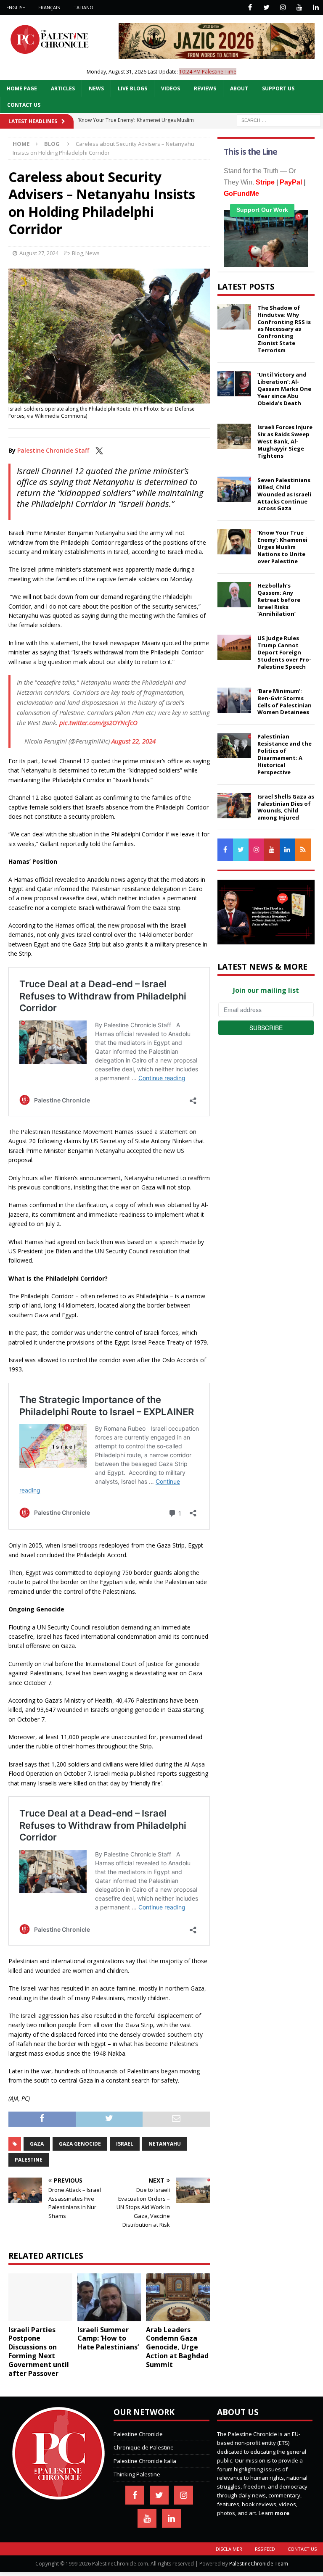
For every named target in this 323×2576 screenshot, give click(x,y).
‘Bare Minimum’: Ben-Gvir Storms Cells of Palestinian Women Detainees (285, 702)
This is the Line (250, 152)
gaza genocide (80, 2144)
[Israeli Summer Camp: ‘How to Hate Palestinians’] (109, 2297)
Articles (63, 88)
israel (125, 2144)
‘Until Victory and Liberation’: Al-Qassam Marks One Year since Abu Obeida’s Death (284, 389)
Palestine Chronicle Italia (145, 2461)
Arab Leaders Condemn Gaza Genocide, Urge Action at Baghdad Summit (177, 2347)
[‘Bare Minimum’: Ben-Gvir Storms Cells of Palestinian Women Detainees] (234, 700)
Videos (171, 88)
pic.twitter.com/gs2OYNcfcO (98, 722)
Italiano (83, 7)
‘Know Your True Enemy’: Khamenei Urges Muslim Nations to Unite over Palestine (282, 547)
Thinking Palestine (137, 2474)
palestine (29, 2160)
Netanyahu (165, 2144)
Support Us (278, 88)
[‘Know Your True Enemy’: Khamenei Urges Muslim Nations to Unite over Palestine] (234, 542)
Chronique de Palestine (144, 2447)
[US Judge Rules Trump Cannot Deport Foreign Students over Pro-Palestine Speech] (234, 647)
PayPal (291, 182)
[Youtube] (299, 7)
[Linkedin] (316, 7)
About (239, 88)
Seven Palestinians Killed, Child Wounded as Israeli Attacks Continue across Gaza (284, 494)
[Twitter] (266, 7)
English (16, 7)
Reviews (205, 88)
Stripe (265, 182)
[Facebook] (250, 7)
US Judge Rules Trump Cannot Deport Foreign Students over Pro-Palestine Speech (284, 652)
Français (49, 7)
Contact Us (24, 105)
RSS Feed (265, 2549)
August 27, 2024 (39, 253)
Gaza (37, 2144)
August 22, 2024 (134, 741)
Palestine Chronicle (138, 2434)
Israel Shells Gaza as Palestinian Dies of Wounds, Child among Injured (286, 807)
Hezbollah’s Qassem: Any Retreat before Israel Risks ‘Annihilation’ (279, 600)
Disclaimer (229, 2549)
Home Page (22, 88)
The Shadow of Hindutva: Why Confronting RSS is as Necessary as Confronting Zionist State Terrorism (284, 329)
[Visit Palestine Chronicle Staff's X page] (99, 450)
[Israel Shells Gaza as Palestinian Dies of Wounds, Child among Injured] (234, 806)
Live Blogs (132, 88)
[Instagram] (283, 7)
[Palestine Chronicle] (58, 2495)
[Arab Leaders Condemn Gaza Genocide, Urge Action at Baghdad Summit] (178, 2297)
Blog (77, 253)
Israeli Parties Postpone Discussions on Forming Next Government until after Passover (39, 2352)
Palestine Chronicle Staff (53, 450)
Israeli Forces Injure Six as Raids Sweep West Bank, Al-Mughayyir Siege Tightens (285, 441)
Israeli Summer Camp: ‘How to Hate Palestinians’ (108, 2339)
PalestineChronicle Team (259, 2564)
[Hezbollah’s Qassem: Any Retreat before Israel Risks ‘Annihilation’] (234, 595)
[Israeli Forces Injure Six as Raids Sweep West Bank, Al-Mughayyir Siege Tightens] (234, 436)
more (282, 2513)
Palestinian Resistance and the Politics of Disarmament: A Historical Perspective (285, 754)
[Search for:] (279, 120)
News (96, 88)
